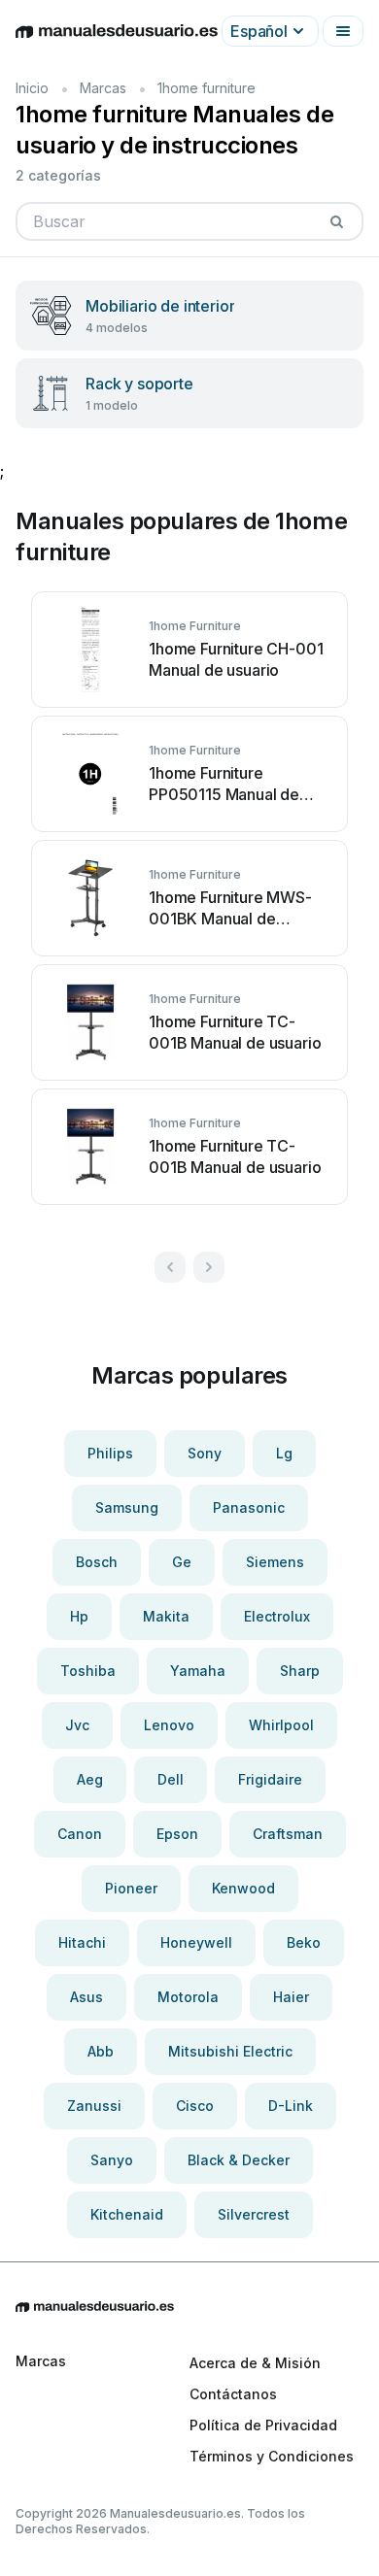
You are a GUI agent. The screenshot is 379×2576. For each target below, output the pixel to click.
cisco (195, 2106)
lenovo (169, 1725)
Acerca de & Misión (255, 2363)
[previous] (170, 1267)
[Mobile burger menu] (343, 31)
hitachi (82, 1942)
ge (182, 1562)
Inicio (32, 88)
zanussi (94, 2106)
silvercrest (254, 2214)
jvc (77, 1725)
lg (284, 1453)
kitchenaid (127, 2214)
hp (79, 1616)
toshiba (88, 1671)
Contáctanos (233, 2394)
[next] (209, 1267)
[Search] (336, 221)
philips (110, 1453)
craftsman (288, 1834)
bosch (97, 1562)
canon (80, 1834)
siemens (275, 1562)
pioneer (131, 1888)
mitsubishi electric (230, 2051)
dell (171, 1779)
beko (304, 1942)
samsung (127, 1507)
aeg (90, 1779)
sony (205, 1453)
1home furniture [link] (207, 88)
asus (86, 1997)
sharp (300, 1671)
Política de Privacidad (263, 2425)
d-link (291, 2106)
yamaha (198, 1671)
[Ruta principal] (189, 2307)
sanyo (112, 2160)
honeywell (196, 1942)
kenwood (243, 1888)
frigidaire (270, 1779)
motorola (188, 1997)
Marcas (103, 88)
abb (101, 2051)
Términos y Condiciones (272, 2456)
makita (166, 1616)
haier (291, 1997)
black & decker (239, 2160)
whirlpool (281, 1725)
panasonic (249, 1507)
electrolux (277, 1616)
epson (177, 1834)
